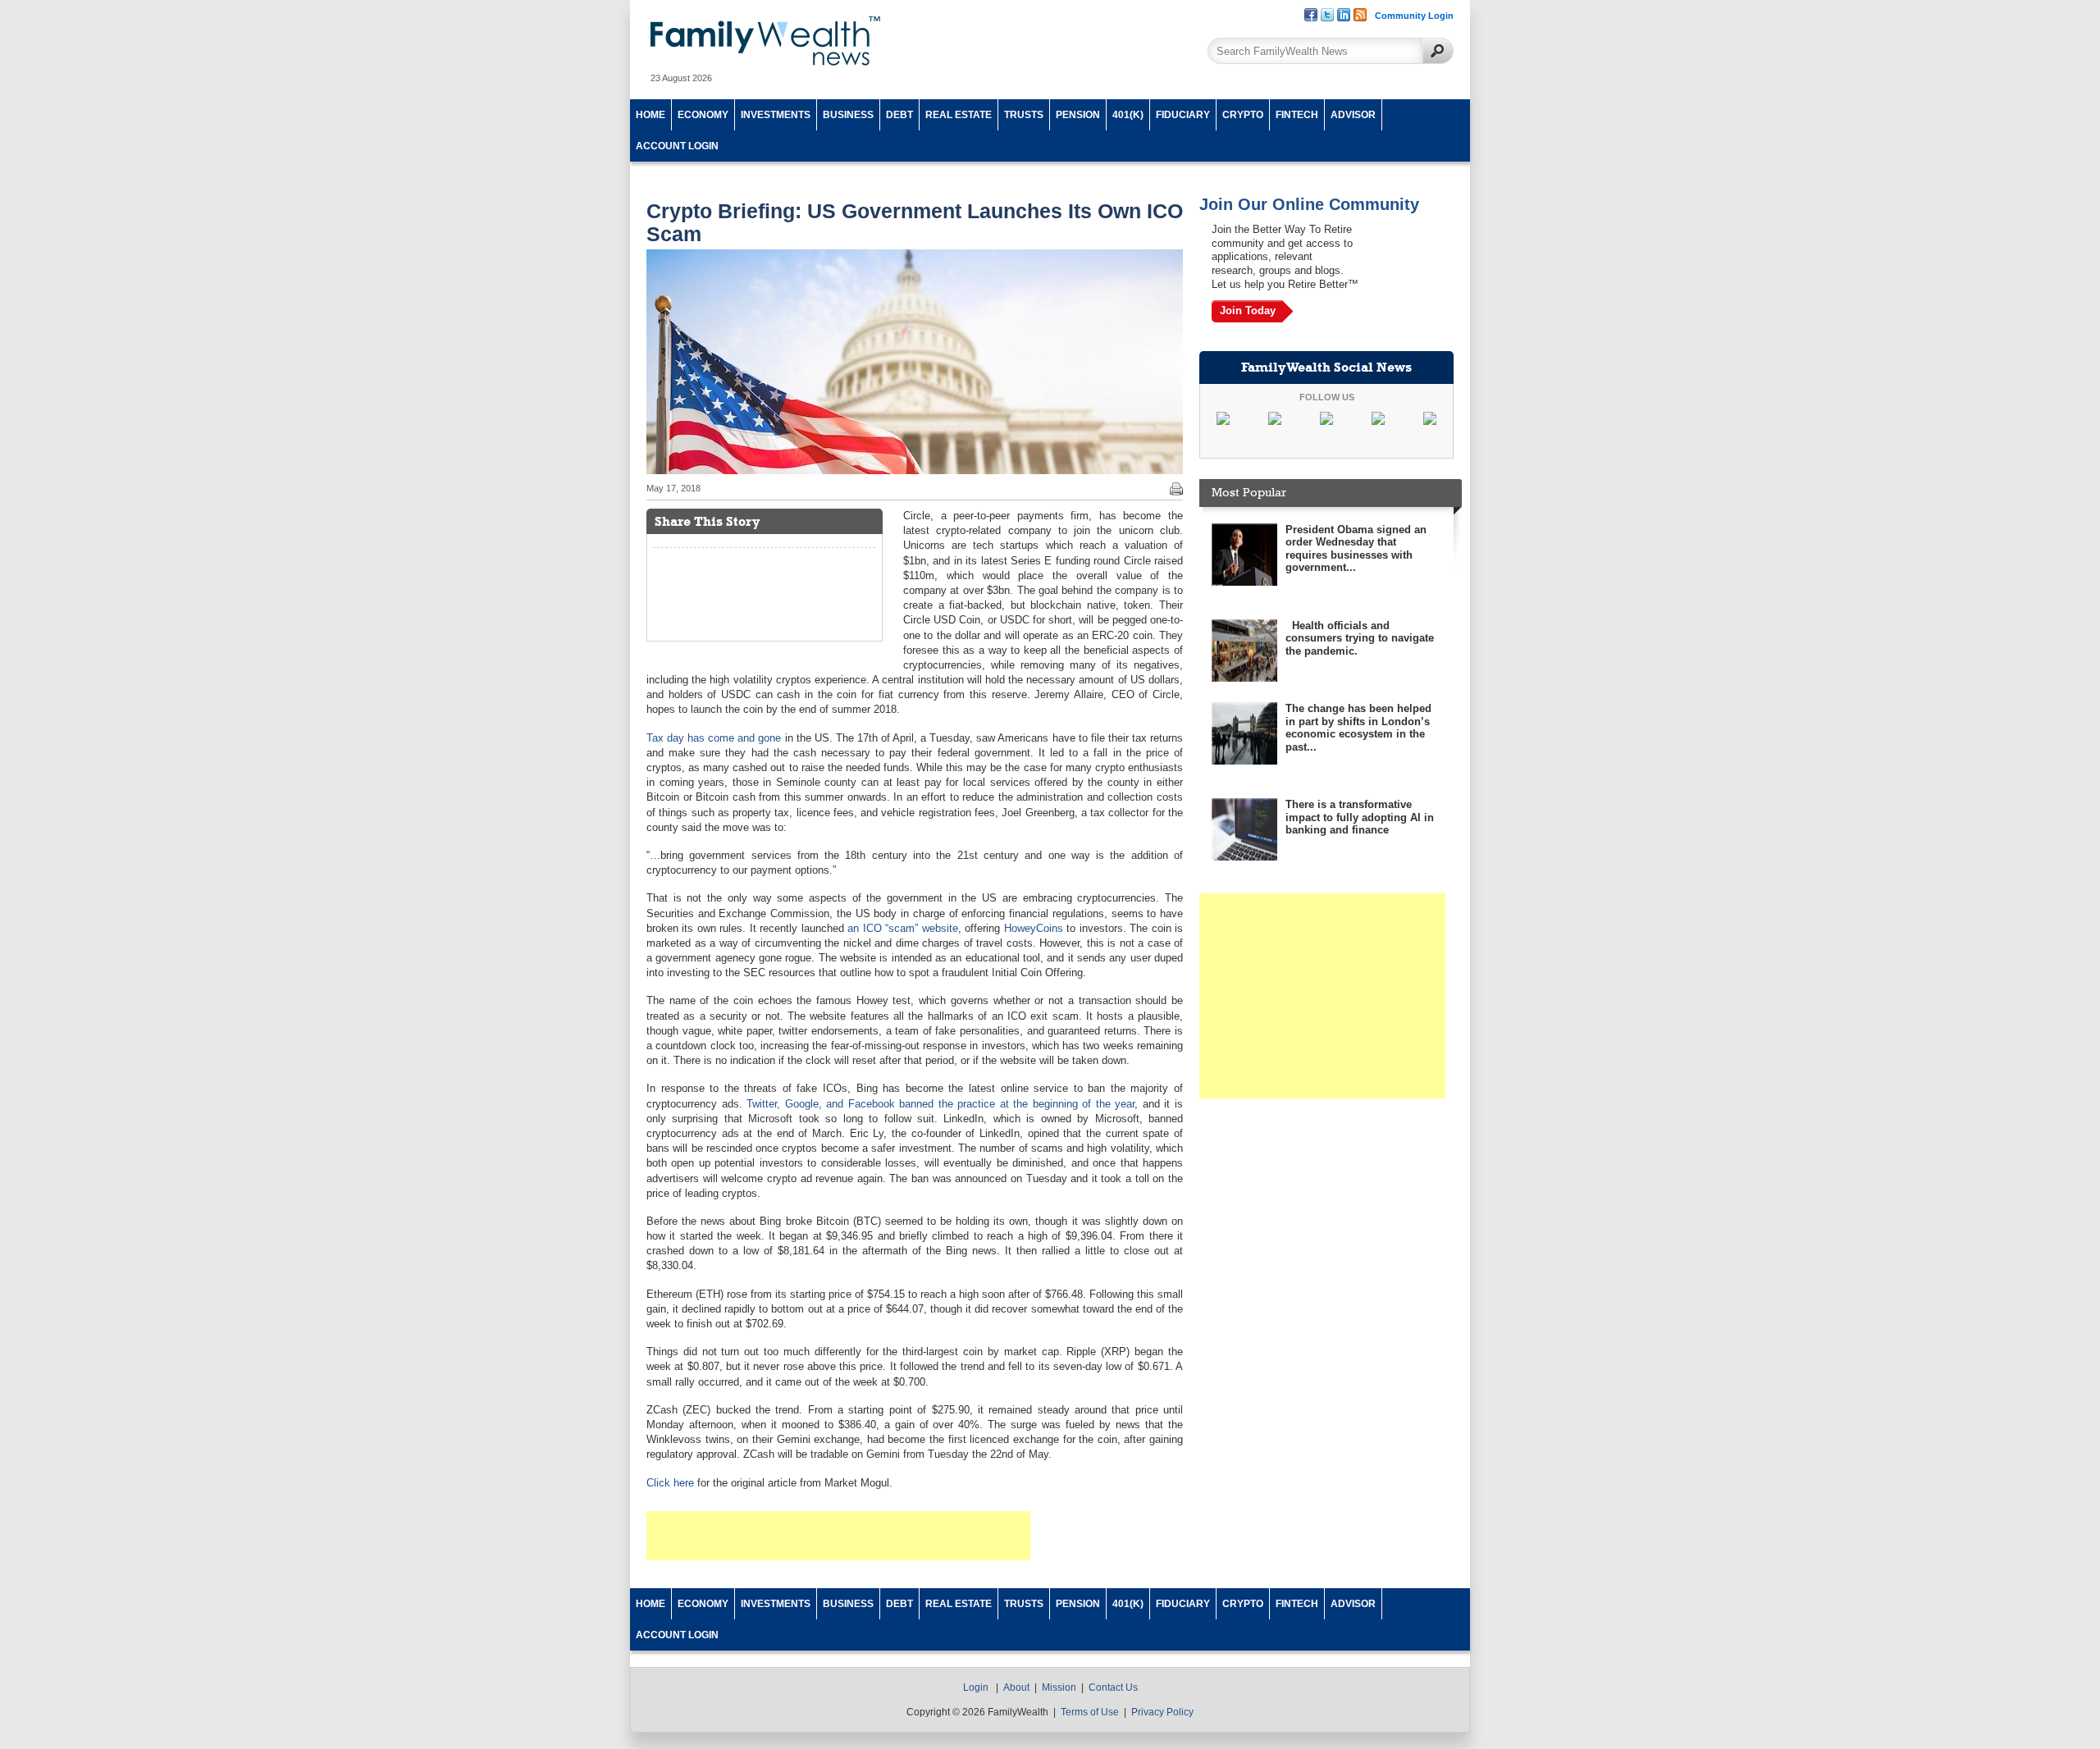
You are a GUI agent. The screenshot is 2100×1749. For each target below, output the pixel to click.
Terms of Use (1090, 1712)
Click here (670, 1483)
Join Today (1248, 311)
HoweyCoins (1034, 928)
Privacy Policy (1162, 1712)
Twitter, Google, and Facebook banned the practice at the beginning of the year (940, 1104)
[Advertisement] (838, 1536)
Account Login (677, 146)
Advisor (1353, 115)
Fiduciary (1183, 115)
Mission (1059, 1687)
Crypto (1243, 115)
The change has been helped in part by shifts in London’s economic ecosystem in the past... (1358, 728)
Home (651, 115)
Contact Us (1113, 1687)
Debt (899, 115)
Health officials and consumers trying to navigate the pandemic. (1360, 638)
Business (848, 115)
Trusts (1024, 115)
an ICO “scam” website (902, 928)
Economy (703, 115)
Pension (1078, 115)
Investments (776, 115)
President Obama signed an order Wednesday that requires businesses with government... (1356, 549)
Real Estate (959, 115)
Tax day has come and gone (714, 738)
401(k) (1128, 115)
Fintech (1297, 115)
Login (976, 1687)
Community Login (1414, 16)
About (1016, 1687)
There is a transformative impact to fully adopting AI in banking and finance (1360, 817)
